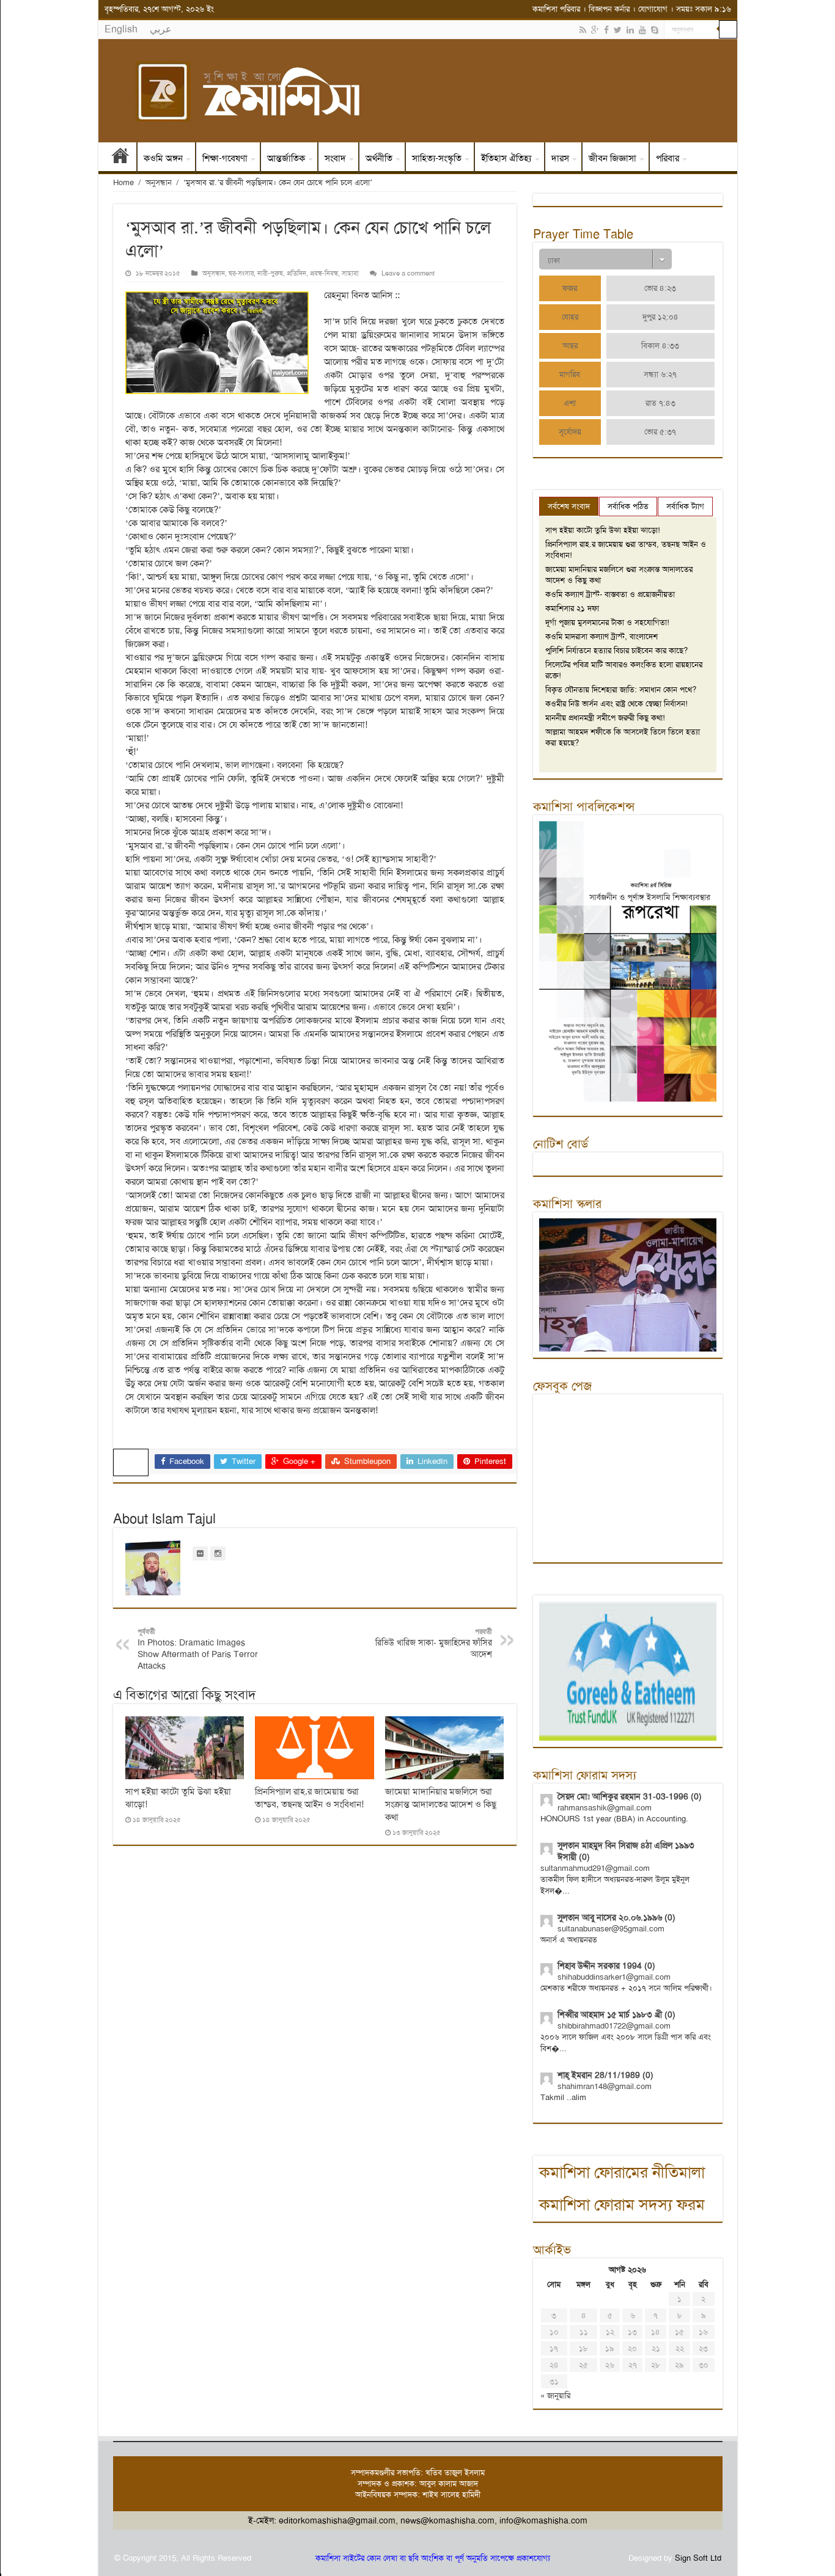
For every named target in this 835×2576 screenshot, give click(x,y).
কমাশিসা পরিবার (556, 9)
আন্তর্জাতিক (286, 158)
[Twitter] (618, 30)
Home (123, 182)
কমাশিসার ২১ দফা (572, 608)
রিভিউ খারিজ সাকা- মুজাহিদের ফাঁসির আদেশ (434, 1643)
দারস (560, 158)
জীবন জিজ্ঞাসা (612, 158)
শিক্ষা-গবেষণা (225, 158)
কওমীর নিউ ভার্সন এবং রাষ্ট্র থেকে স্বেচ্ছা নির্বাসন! (616, 704)
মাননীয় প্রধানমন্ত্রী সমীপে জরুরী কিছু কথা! (605, 718)
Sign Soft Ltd (698, 2558)
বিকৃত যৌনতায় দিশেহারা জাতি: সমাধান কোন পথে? (621, 690)
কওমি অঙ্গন (163, 158)
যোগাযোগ (653, 9)
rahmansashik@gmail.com (605, 1808)
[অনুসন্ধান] (728, 29)
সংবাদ (335, 158)
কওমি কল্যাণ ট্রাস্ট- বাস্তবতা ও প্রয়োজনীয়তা (610, 594)
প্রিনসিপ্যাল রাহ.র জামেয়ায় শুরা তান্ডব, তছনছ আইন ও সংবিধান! (309, 1798)
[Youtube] (642, 30)
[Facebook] (606, 30)
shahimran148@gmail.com (605, 2086)
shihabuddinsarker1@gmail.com (614, 1977)
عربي (161, 29)
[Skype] (655, 30)
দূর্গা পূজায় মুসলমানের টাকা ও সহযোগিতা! (607, 622)
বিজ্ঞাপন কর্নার (609, 9)
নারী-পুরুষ (270, 273)
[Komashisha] (418, 91)
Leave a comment (408, 273)
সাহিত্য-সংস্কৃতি (437, 158)
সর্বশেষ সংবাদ (569, 506)
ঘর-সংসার (241, 273)
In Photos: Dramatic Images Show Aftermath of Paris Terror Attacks (198, 1649)
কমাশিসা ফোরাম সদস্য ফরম (622, 2205)
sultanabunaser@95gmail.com (611, 1929)
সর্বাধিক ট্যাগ (685, 506)
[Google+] (595, 30)
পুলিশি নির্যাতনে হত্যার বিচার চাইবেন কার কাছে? (616, 650)
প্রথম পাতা (120, 158)
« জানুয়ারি (555, 2395)
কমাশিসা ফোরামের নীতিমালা (622, 2172)
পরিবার (668, 158)
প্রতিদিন (296, 273)
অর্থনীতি (379, 158)
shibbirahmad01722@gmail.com (614, 2026)
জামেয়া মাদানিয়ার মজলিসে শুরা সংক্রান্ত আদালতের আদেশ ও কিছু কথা (441, 1804)
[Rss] (583, 30)
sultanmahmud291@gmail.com (595, 1868)
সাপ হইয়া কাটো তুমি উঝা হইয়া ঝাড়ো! (603, 530)
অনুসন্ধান (159, 182)
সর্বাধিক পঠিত (628, 506)
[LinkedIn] (630, 30)
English (121, 29)
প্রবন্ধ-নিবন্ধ (324, 273)
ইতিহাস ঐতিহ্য (506, 158)
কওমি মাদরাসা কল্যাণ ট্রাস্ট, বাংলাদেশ (601, 636)
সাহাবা (350, 273)
